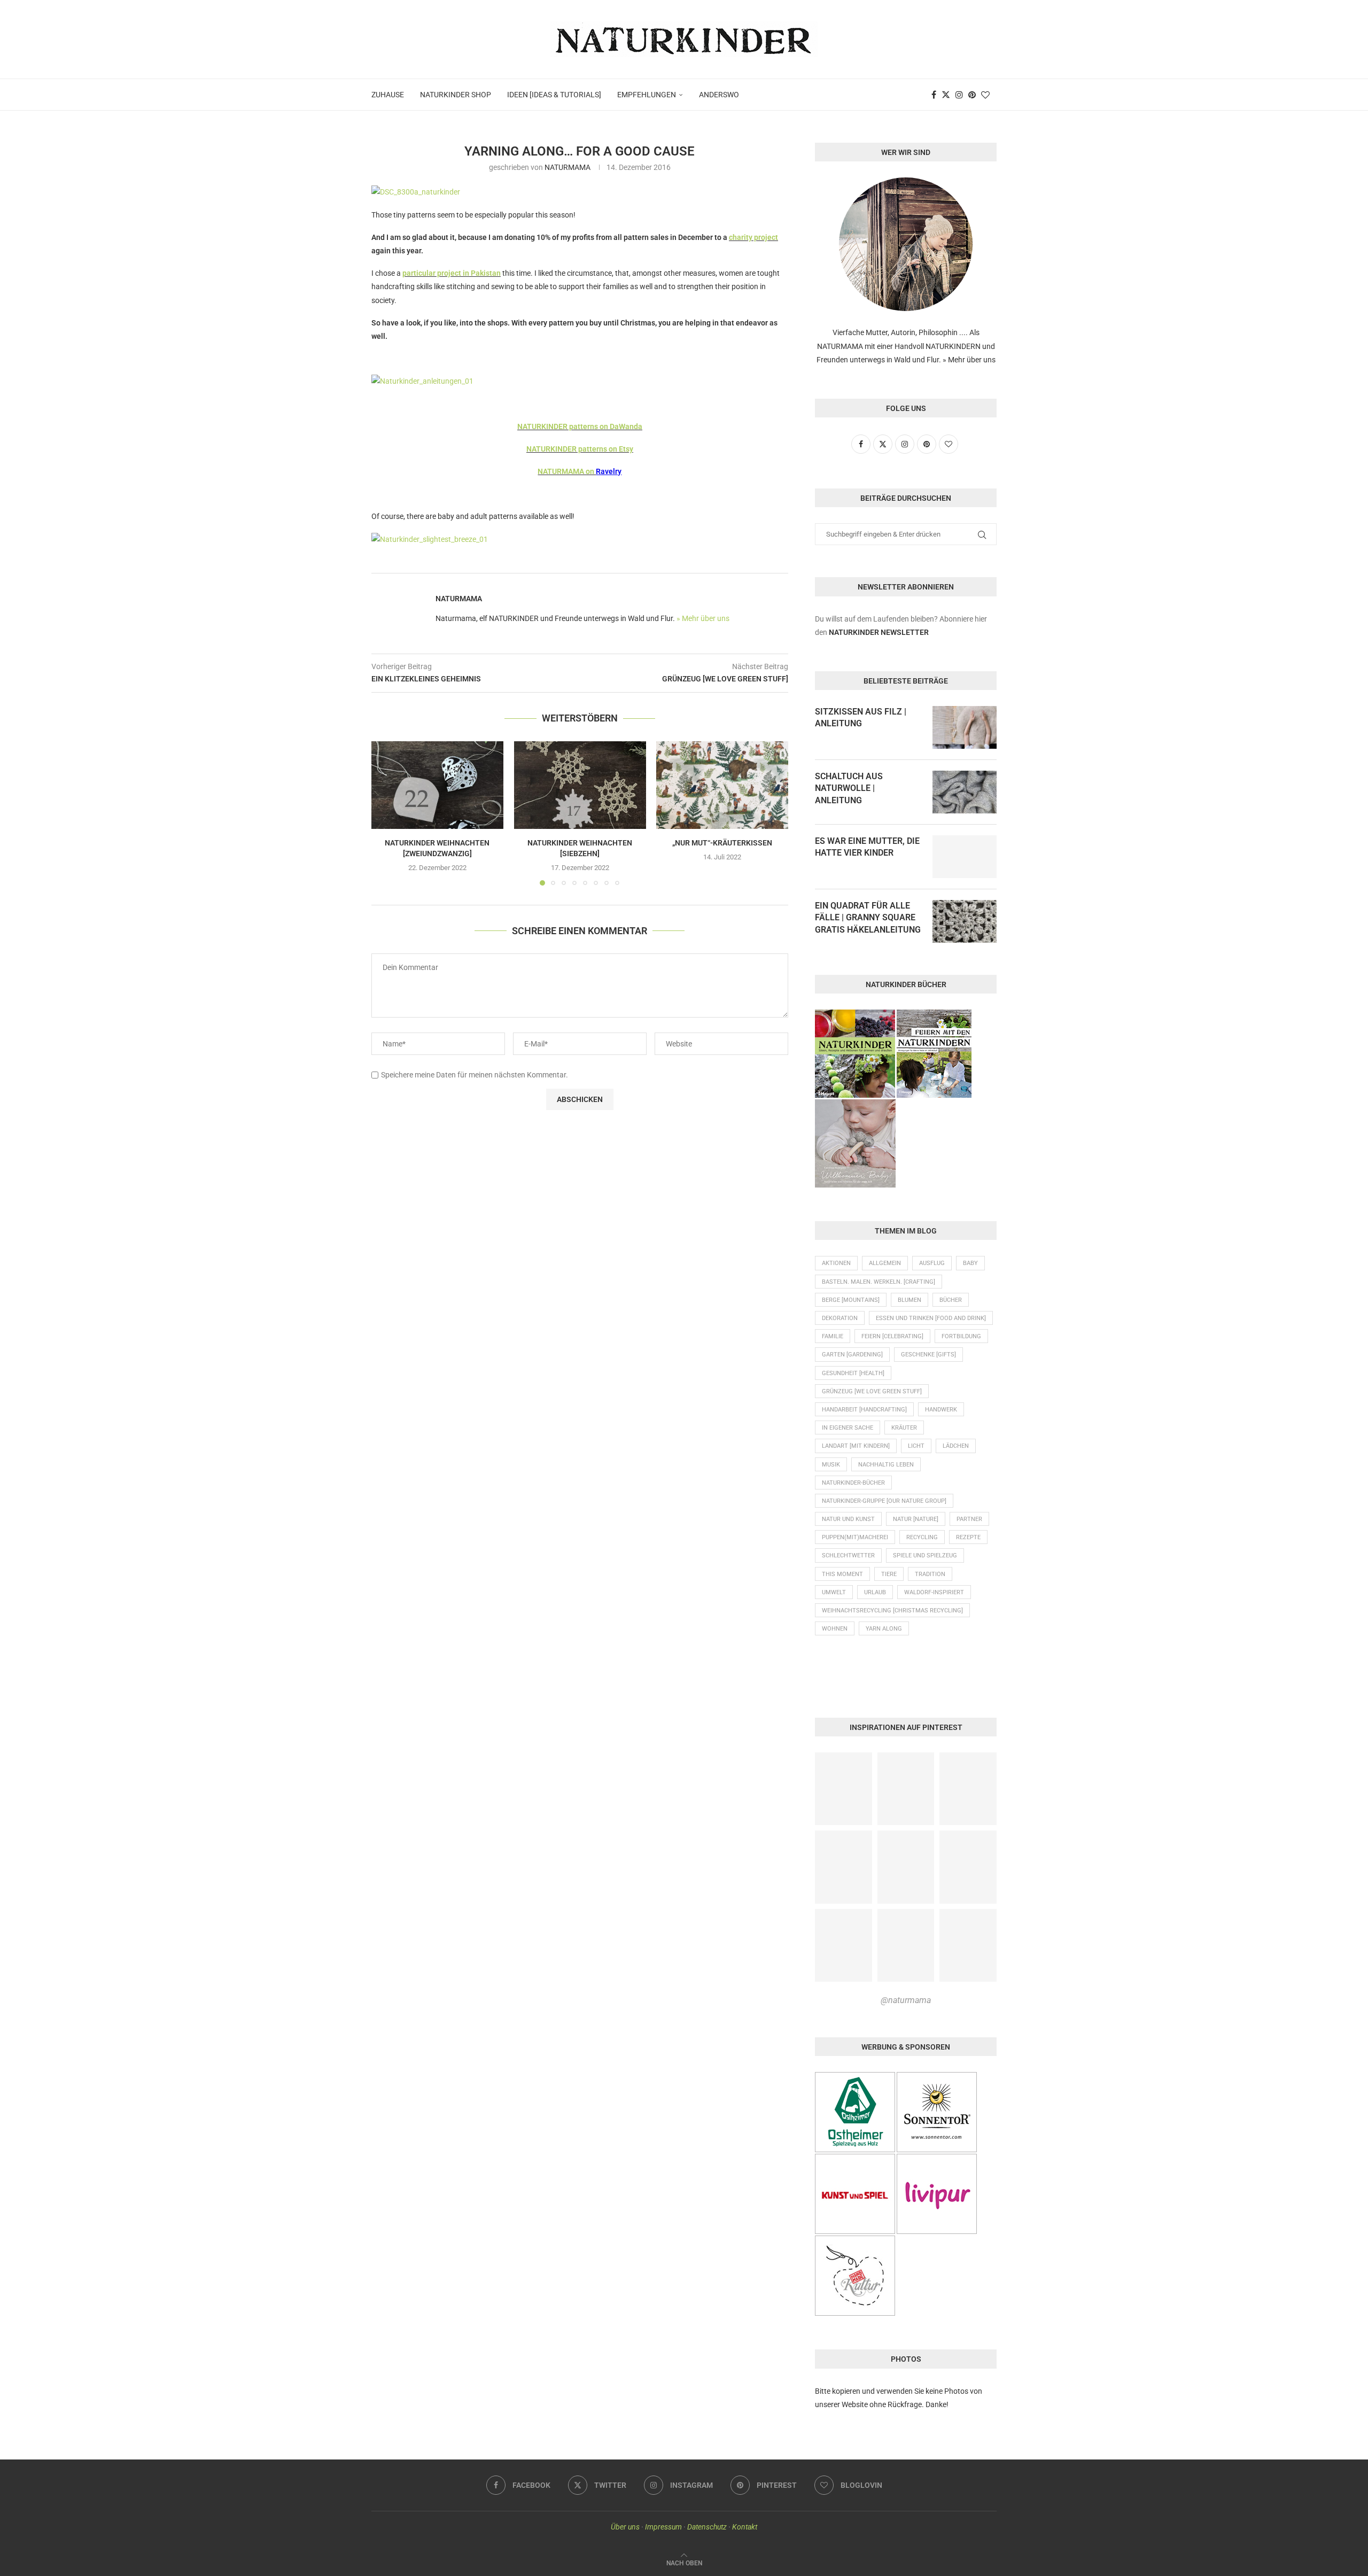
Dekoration (840, 1318)
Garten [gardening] (852, 1355)
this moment (842, 1574)
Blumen (910, 1300)
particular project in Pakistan (452, 273)
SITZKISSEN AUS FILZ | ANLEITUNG (861, 717)
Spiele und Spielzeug (925, 1555)
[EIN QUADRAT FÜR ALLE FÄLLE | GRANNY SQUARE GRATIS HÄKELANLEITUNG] (965, 921)
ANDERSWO (719, 95)
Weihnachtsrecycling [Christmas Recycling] (892, 1611)
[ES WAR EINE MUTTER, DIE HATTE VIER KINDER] (965, 857)
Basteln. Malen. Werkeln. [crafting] (879, 1282)
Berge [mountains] (851, 1300)
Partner (969, 1519)
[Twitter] (946, 95)
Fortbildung (961, 1336)
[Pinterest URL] (844, 1789)
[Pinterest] (972, 95)
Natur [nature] (916, 1519)
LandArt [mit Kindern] (856, 1446)
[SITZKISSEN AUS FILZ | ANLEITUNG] (965, 727)
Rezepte (968, 1537)
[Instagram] (959, 95)
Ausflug (932, 1263)
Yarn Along (884, 1629)
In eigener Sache (848, 1428)
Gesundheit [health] (853, 1373)
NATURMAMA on (567, 471)
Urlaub (875, 1592)
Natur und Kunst (848, 1519)
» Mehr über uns (703, 618)
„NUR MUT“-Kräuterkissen (722, 843)
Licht (916, 1446)
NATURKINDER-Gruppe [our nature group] (884, 1501)
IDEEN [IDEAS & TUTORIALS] (554, 95)
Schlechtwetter (848, 1555)
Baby (970, 1263)
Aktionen (836, 1263)
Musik (831, 1465)
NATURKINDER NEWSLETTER (879, 632)
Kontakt (745, 2527)
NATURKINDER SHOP (456, 95)
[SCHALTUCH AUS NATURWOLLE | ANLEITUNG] (965, 792)
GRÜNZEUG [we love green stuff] (872, 1391)
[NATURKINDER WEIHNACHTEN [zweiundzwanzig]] (437, 785)
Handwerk (941, 1410)
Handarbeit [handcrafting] (864, 1410)
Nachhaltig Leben (886, 1465)
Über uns (625, 2527)
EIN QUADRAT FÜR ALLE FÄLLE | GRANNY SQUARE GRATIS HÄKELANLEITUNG (868, 918)
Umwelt (834, 1592)
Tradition (930, 1574)
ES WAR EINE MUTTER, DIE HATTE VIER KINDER (867, 847)
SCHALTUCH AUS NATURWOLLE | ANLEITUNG (849, 788)
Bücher (951, 1300)
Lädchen (956, 1446)
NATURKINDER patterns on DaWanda (580, 426)
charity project (753, 237)
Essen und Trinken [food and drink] (931, 1318)
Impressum (663, 2527)
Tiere (889, 1574)
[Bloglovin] (985, 95)
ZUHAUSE (388, 95)
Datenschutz (707, 2527)
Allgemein (885, 1263)
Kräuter (904, 1428)
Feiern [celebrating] (892, 1336)
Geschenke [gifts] (928, 1355)
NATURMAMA (568, 167)
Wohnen (835, 1629)
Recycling (922, 1537)
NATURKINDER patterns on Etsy (580, 449)
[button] (386, 813)
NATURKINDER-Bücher (853, 1483)
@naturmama (906, 2000)
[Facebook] (934, 95)
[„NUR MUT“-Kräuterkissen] (722, 785)
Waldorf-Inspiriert (934, 1592)
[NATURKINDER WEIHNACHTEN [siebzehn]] (580, 785)
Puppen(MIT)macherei (855, 1537)
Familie (833, 1336)
